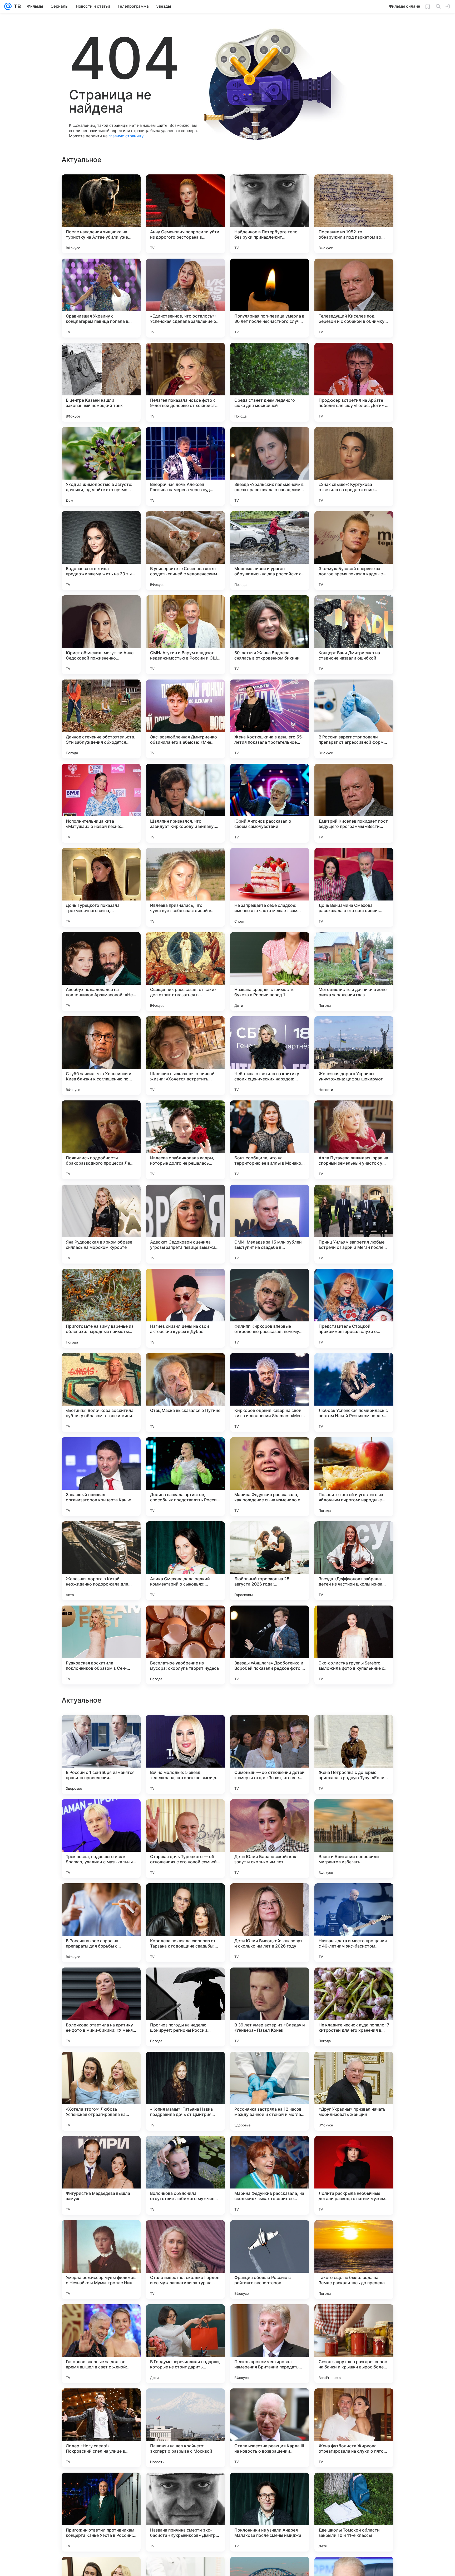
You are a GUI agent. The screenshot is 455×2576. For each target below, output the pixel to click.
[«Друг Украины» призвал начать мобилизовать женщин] (354, 2428)
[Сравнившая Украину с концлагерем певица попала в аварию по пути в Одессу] (101, 298)
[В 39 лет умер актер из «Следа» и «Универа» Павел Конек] (270, 2344)
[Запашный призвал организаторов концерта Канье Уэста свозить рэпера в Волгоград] (101, 1477)
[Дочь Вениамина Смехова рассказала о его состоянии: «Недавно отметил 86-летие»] (354, 887)
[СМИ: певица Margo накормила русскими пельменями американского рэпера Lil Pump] (185, 1982)
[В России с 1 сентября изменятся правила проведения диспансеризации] (101, 2091)
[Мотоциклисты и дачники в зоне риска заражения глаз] (354, 972)
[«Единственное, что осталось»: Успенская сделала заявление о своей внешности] (185, 298)
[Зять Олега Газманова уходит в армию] (354, 1729)
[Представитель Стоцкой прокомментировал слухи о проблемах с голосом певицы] (354, 1308)
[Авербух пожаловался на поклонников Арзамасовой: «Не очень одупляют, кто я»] (101, 972)
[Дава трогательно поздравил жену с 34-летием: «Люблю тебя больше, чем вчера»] (101, 1813)
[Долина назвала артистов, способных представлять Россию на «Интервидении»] (185, 1477)
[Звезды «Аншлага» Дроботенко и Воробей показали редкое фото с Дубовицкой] (270, 1645)
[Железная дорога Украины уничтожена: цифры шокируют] (354, 1056)
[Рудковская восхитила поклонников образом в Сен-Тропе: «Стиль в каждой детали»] (101, 1645)
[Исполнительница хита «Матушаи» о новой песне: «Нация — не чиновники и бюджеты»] (101, 803)
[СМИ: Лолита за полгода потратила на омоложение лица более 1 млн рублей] (270, 1982)
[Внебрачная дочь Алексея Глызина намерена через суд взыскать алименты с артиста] (185, 466)
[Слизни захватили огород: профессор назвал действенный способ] (270, 1729)
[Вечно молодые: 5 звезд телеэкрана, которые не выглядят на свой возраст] (185, 2091)
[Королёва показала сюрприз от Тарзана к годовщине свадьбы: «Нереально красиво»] (185, 2260)
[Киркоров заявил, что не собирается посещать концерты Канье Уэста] (185, 1813)
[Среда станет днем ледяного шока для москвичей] (270, 382)
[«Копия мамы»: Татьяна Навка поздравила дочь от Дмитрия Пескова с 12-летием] (185, 2428)
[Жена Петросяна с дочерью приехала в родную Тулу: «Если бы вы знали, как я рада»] (354, 2091)
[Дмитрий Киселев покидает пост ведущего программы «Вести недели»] (354, 803)
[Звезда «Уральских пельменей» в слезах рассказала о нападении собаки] (270, 466)
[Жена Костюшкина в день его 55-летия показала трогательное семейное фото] (270, 719)
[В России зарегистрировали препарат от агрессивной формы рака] (354, 719)
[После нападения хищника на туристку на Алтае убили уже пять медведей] (101, 214)
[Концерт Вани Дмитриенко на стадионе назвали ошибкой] (354, 635)
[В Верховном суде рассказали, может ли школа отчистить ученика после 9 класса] (185, 1898)
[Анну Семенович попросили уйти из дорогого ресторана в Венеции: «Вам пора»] (185, 214)
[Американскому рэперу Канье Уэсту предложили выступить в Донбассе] (101, 1982)
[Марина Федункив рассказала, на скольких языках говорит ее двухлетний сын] (270, 2512)
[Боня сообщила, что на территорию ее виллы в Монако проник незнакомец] (270, 1140)
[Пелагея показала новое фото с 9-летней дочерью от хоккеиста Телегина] (185, 382)
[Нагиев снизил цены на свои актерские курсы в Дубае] (185, 1308)
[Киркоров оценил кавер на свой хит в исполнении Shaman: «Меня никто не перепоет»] (270, 1392)
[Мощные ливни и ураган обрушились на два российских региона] (270, 551)
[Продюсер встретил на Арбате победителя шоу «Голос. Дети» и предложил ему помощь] (354, 382)
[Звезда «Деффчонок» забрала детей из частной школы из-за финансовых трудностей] (354, 1561)
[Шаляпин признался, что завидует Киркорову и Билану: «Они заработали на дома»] (185, 803)
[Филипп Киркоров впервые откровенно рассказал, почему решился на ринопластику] (270, 1308)
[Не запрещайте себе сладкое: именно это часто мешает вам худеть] (270, 887)
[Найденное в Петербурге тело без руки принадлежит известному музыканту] (270, 214)
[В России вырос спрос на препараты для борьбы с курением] (101, 2260)
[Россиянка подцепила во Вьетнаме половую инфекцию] (270, 1813)
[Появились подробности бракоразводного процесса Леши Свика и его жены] (101, 1140)
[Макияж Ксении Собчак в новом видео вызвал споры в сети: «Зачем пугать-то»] (101, 1729)
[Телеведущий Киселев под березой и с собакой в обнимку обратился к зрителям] (354, 298)
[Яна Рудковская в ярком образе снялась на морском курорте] (101, 1224)
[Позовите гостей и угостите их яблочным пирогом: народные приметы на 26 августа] (354, 1477)
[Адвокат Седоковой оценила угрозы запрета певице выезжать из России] (185, 1224)
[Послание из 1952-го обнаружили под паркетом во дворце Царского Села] (354, 214)
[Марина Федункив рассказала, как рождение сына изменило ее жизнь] (270, 1477)
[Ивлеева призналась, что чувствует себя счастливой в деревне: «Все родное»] (185, 887)
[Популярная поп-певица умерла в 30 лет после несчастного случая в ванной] (270, 298)
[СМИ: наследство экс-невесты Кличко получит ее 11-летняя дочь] (354, 1813)
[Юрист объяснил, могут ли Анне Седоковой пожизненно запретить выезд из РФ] (101, 635)
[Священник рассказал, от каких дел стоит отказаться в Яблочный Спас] (185, 972)
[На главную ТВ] (16, 6)
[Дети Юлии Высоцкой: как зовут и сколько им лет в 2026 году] (270, 2260)
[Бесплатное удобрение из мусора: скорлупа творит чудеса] (185, 1645)
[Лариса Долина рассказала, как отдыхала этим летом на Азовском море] (101, 1898)
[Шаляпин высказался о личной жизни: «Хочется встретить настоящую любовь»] (185, 1056)
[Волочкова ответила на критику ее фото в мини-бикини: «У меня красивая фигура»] (101, 2344)
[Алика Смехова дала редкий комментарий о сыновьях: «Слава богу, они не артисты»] (185, 1561)
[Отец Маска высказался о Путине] (185, 1392)
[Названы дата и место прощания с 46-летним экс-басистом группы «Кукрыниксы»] (354, 2260)
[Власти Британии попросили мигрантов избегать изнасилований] (354, 2175)
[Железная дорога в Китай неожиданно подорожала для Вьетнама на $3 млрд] (101, 1561)
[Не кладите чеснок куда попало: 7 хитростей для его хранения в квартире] (354, 2344)
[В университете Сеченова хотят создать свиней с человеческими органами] (185, 551)
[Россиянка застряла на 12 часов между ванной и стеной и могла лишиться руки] (270, 2428)
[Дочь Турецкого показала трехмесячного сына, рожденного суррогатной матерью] (101, 887)
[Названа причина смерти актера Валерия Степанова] (354, 1982)
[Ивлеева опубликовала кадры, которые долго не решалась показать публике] (185, 1140)
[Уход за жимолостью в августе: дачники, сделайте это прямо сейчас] (101, 466)
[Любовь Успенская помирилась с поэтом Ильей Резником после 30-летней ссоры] (354, 1392)
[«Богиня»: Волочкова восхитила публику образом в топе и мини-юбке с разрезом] (101, 1392)
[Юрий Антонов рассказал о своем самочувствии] (270, 803)
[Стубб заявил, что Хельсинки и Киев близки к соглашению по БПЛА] (101, 1056)
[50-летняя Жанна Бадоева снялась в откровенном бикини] (270, 635)
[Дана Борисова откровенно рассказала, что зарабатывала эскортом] (270, 1898)
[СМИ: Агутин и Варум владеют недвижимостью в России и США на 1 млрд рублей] (185, 635)
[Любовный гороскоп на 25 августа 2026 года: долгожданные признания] (270, 1561)
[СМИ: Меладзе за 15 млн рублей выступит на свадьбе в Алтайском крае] (270, 1224)
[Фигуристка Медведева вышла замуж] (101, 2512)
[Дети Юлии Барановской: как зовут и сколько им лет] (270, 2175)
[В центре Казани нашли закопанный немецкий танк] (101, 382)
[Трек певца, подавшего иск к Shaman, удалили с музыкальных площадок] (101, 2175)
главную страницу (126, 136)
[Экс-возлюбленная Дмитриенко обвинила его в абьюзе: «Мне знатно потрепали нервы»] (185, 719)
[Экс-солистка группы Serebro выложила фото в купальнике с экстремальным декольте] (354, 1645)
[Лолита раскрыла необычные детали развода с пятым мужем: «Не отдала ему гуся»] (354, 2512)
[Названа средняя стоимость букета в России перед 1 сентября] (270, 972)
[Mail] (8, 6)
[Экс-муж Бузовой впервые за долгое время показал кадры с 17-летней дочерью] (354, 551)
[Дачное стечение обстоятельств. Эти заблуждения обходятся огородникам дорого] (101, 719)
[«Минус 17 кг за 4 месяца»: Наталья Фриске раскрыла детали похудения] (354, 1898)
